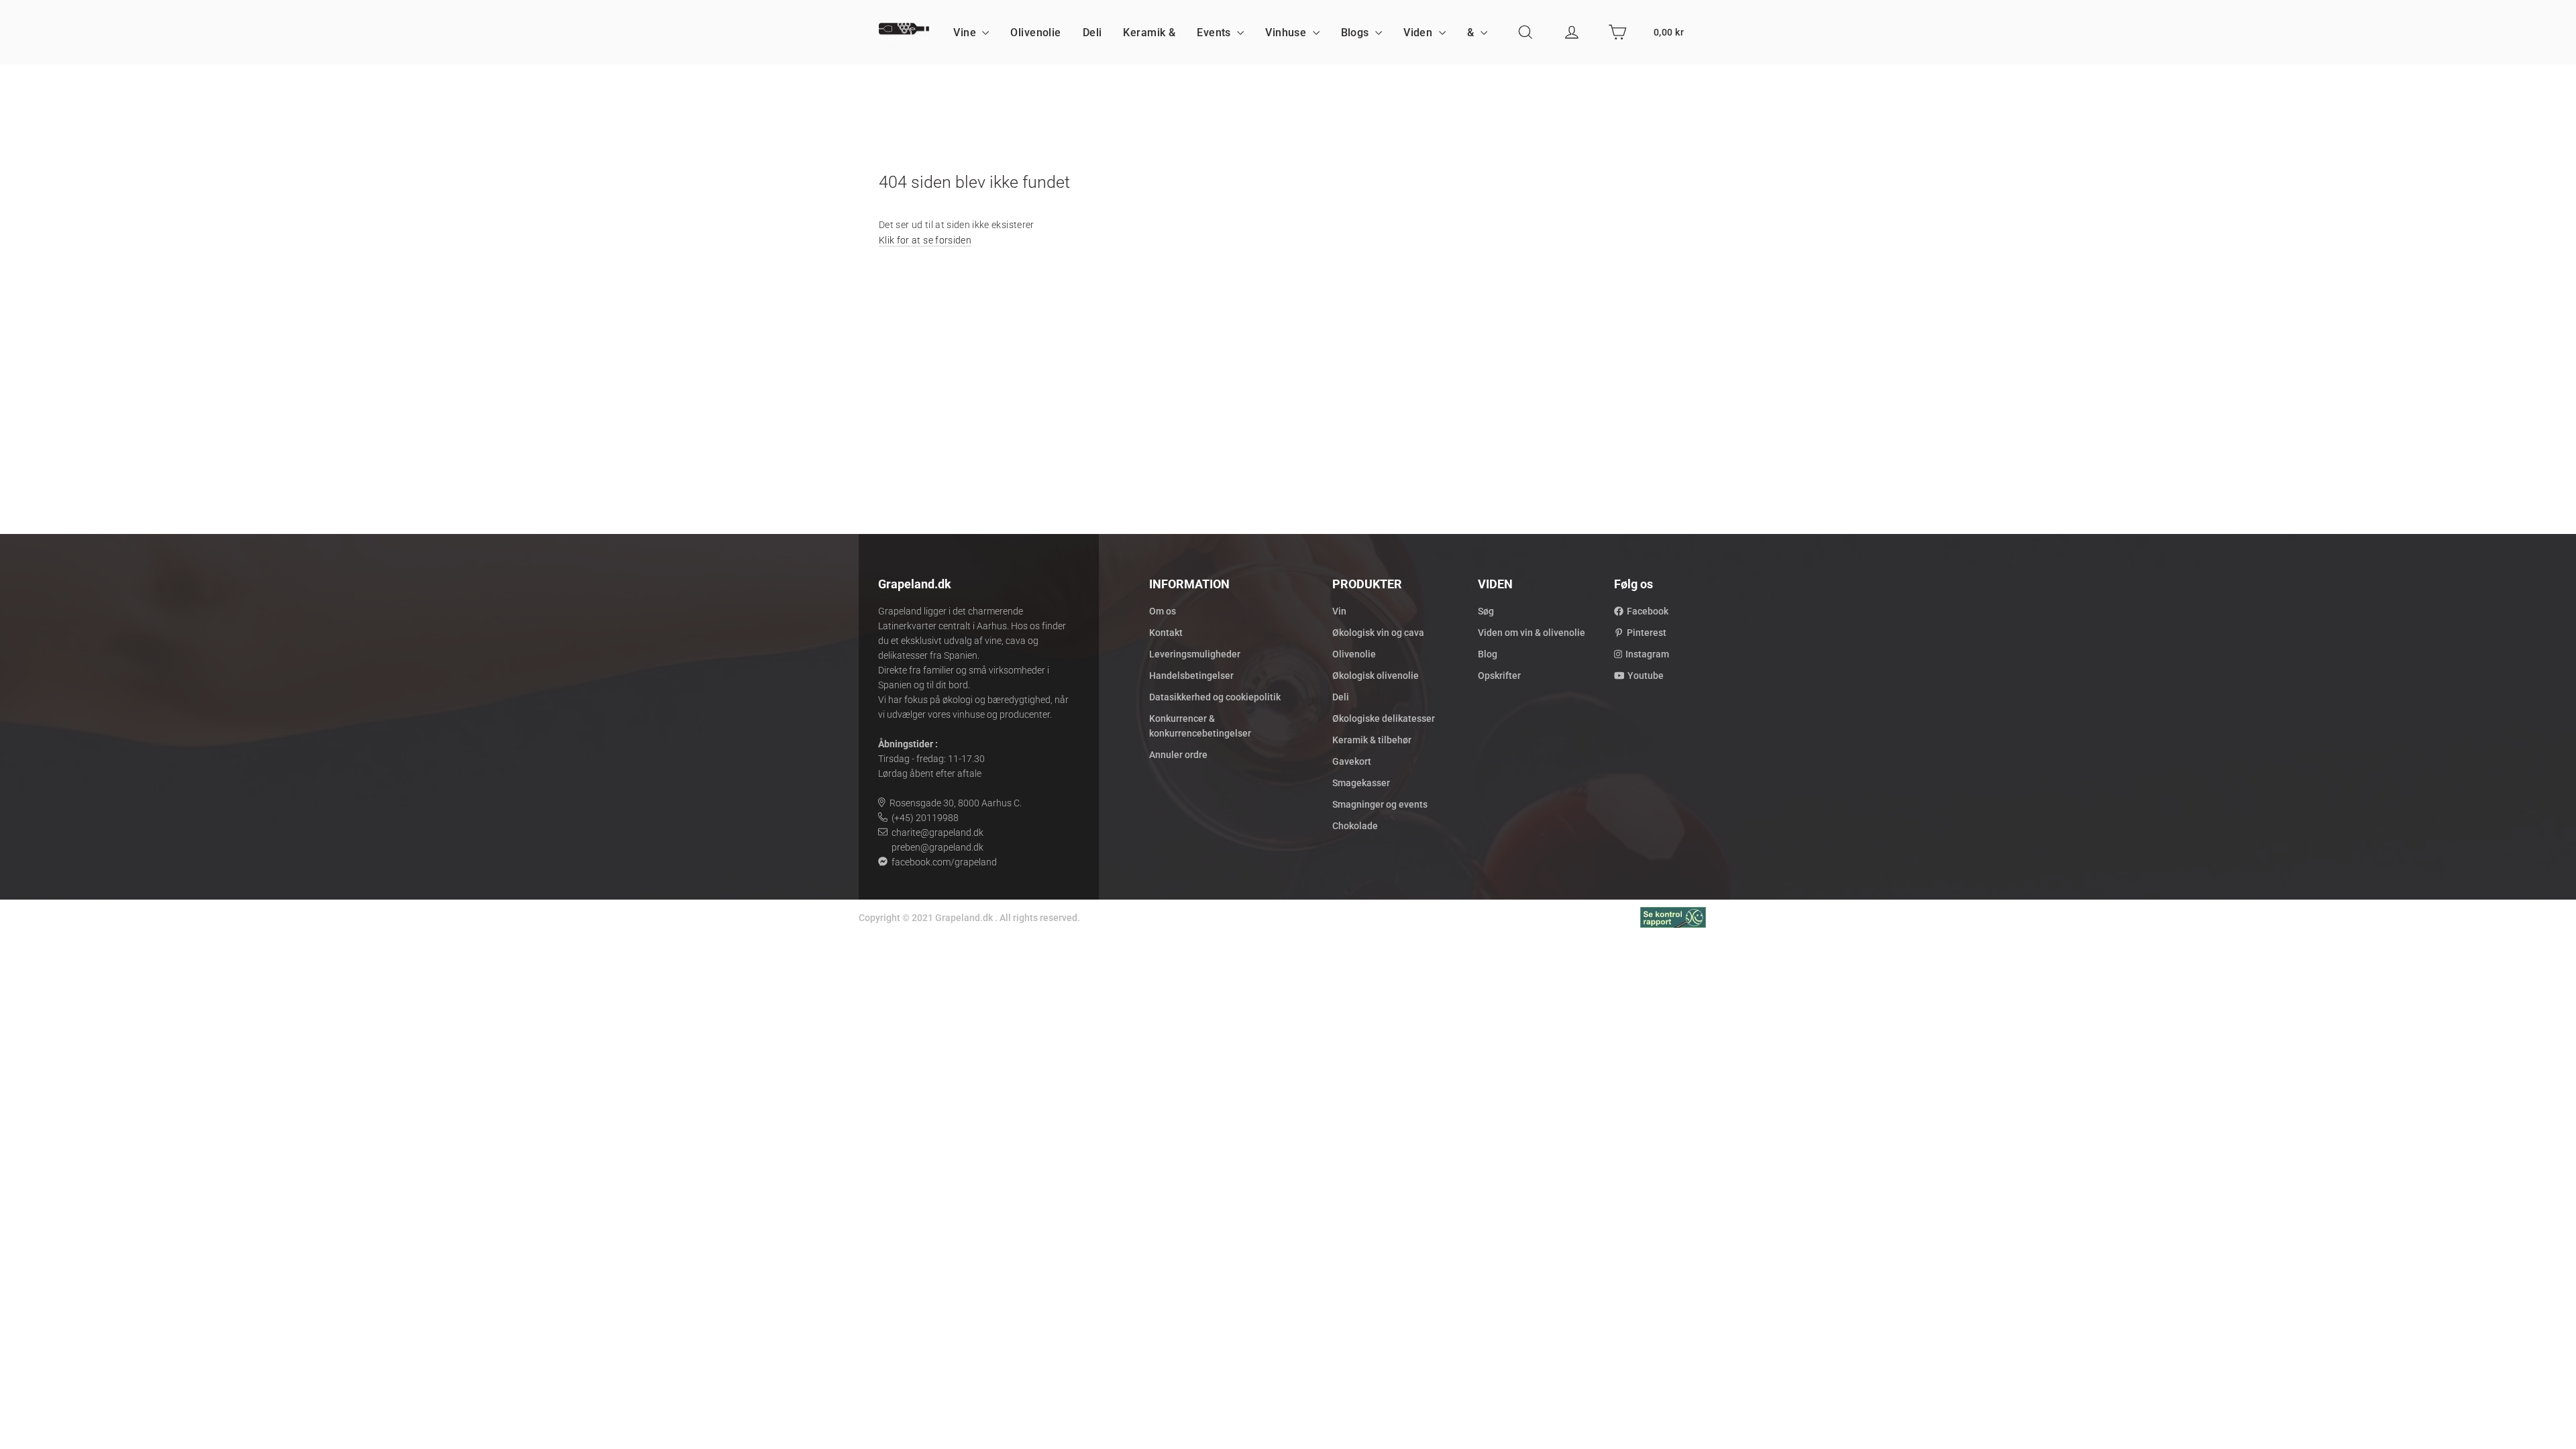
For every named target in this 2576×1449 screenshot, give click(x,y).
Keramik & (1149, 33)
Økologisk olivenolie (1376, 676)
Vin (1339, 611)
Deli (1092, 33)
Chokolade (1355, 826)
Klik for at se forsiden (925, 240)
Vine (966, 33)
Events (1215, 33)
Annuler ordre (1178, 755)
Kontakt (1166, 633)
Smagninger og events (1380, 804)
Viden (1419, 33)
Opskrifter (1499, 676)
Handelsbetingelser (1191, 676)
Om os (1163, 611)
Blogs (1357, 33)
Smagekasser (1361, 783)
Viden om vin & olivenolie (1532, 633)
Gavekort (1352, 761)
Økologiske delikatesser (1384, 718)
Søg (1486, 611)
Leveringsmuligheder (1195, 654)
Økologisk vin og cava (1378, 633)
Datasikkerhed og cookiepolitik (1215, 697)
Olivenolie (1035, 33)
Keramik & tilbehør (1372, 740)
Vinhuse (1287, 33)
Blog (1488, 654)
